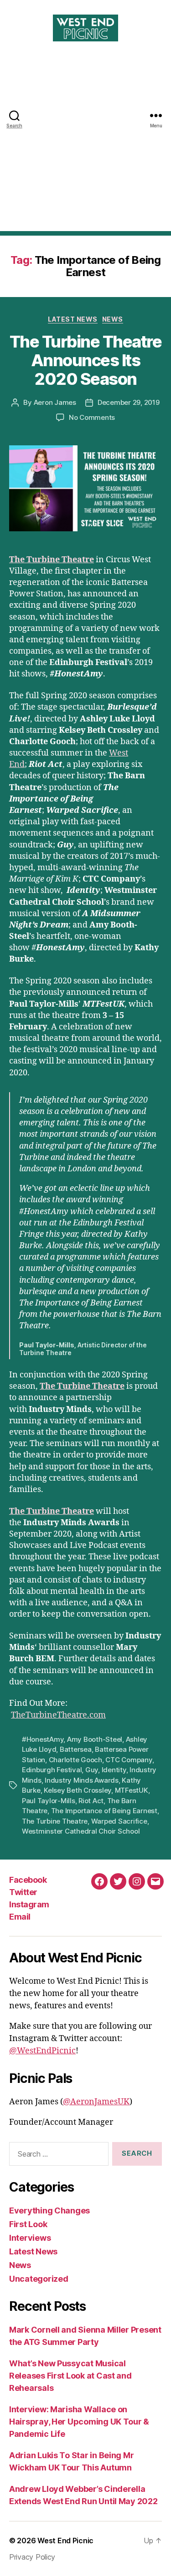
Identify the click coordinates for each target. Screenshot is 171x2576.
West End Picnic (65, 2541)
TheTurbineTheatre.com (58, 1715)
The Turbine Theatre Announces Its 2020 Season (86, 360)
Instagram (29, 1904)
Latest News (73, 319)
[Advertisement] (85, 146)
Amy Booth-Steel (95, 1739)
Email (20, 1917)
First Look (28, 2224)
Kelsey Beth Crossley (78, 1790)
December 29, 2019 (129, 402)
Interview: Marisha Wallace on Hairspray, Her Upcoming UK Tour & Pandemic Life (79, 2422)
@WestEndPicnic (42, 2051)
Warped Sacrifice (119, 1821)
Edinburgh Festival (52, 1770)
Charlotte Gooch (75, 1760)
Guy (92, 1770)
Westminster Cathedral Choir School (81, 1831)
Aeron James (55, 402)
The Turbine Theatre (52, 560)
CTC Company (129, 1760)
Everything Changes (49, 2211)
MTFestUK (132, 1790)
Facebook (28, 1880)
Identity (114, 1770)
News (113, 319)
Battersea (76, 1749)
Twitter (23, 1892)
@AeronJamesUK (96, 2102)
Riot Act (91, 1801)
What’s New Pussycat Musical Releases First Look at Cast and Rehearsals (70, 2376)
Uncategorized (39, 2279)
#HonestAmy (43, 1739)
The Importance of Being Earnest (104, 1811)
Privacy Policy (32, 2557)
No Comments (92, 417)
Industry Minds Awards (82, 1780)
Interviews (30, 2238)
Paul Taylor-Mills (49, 1801)
